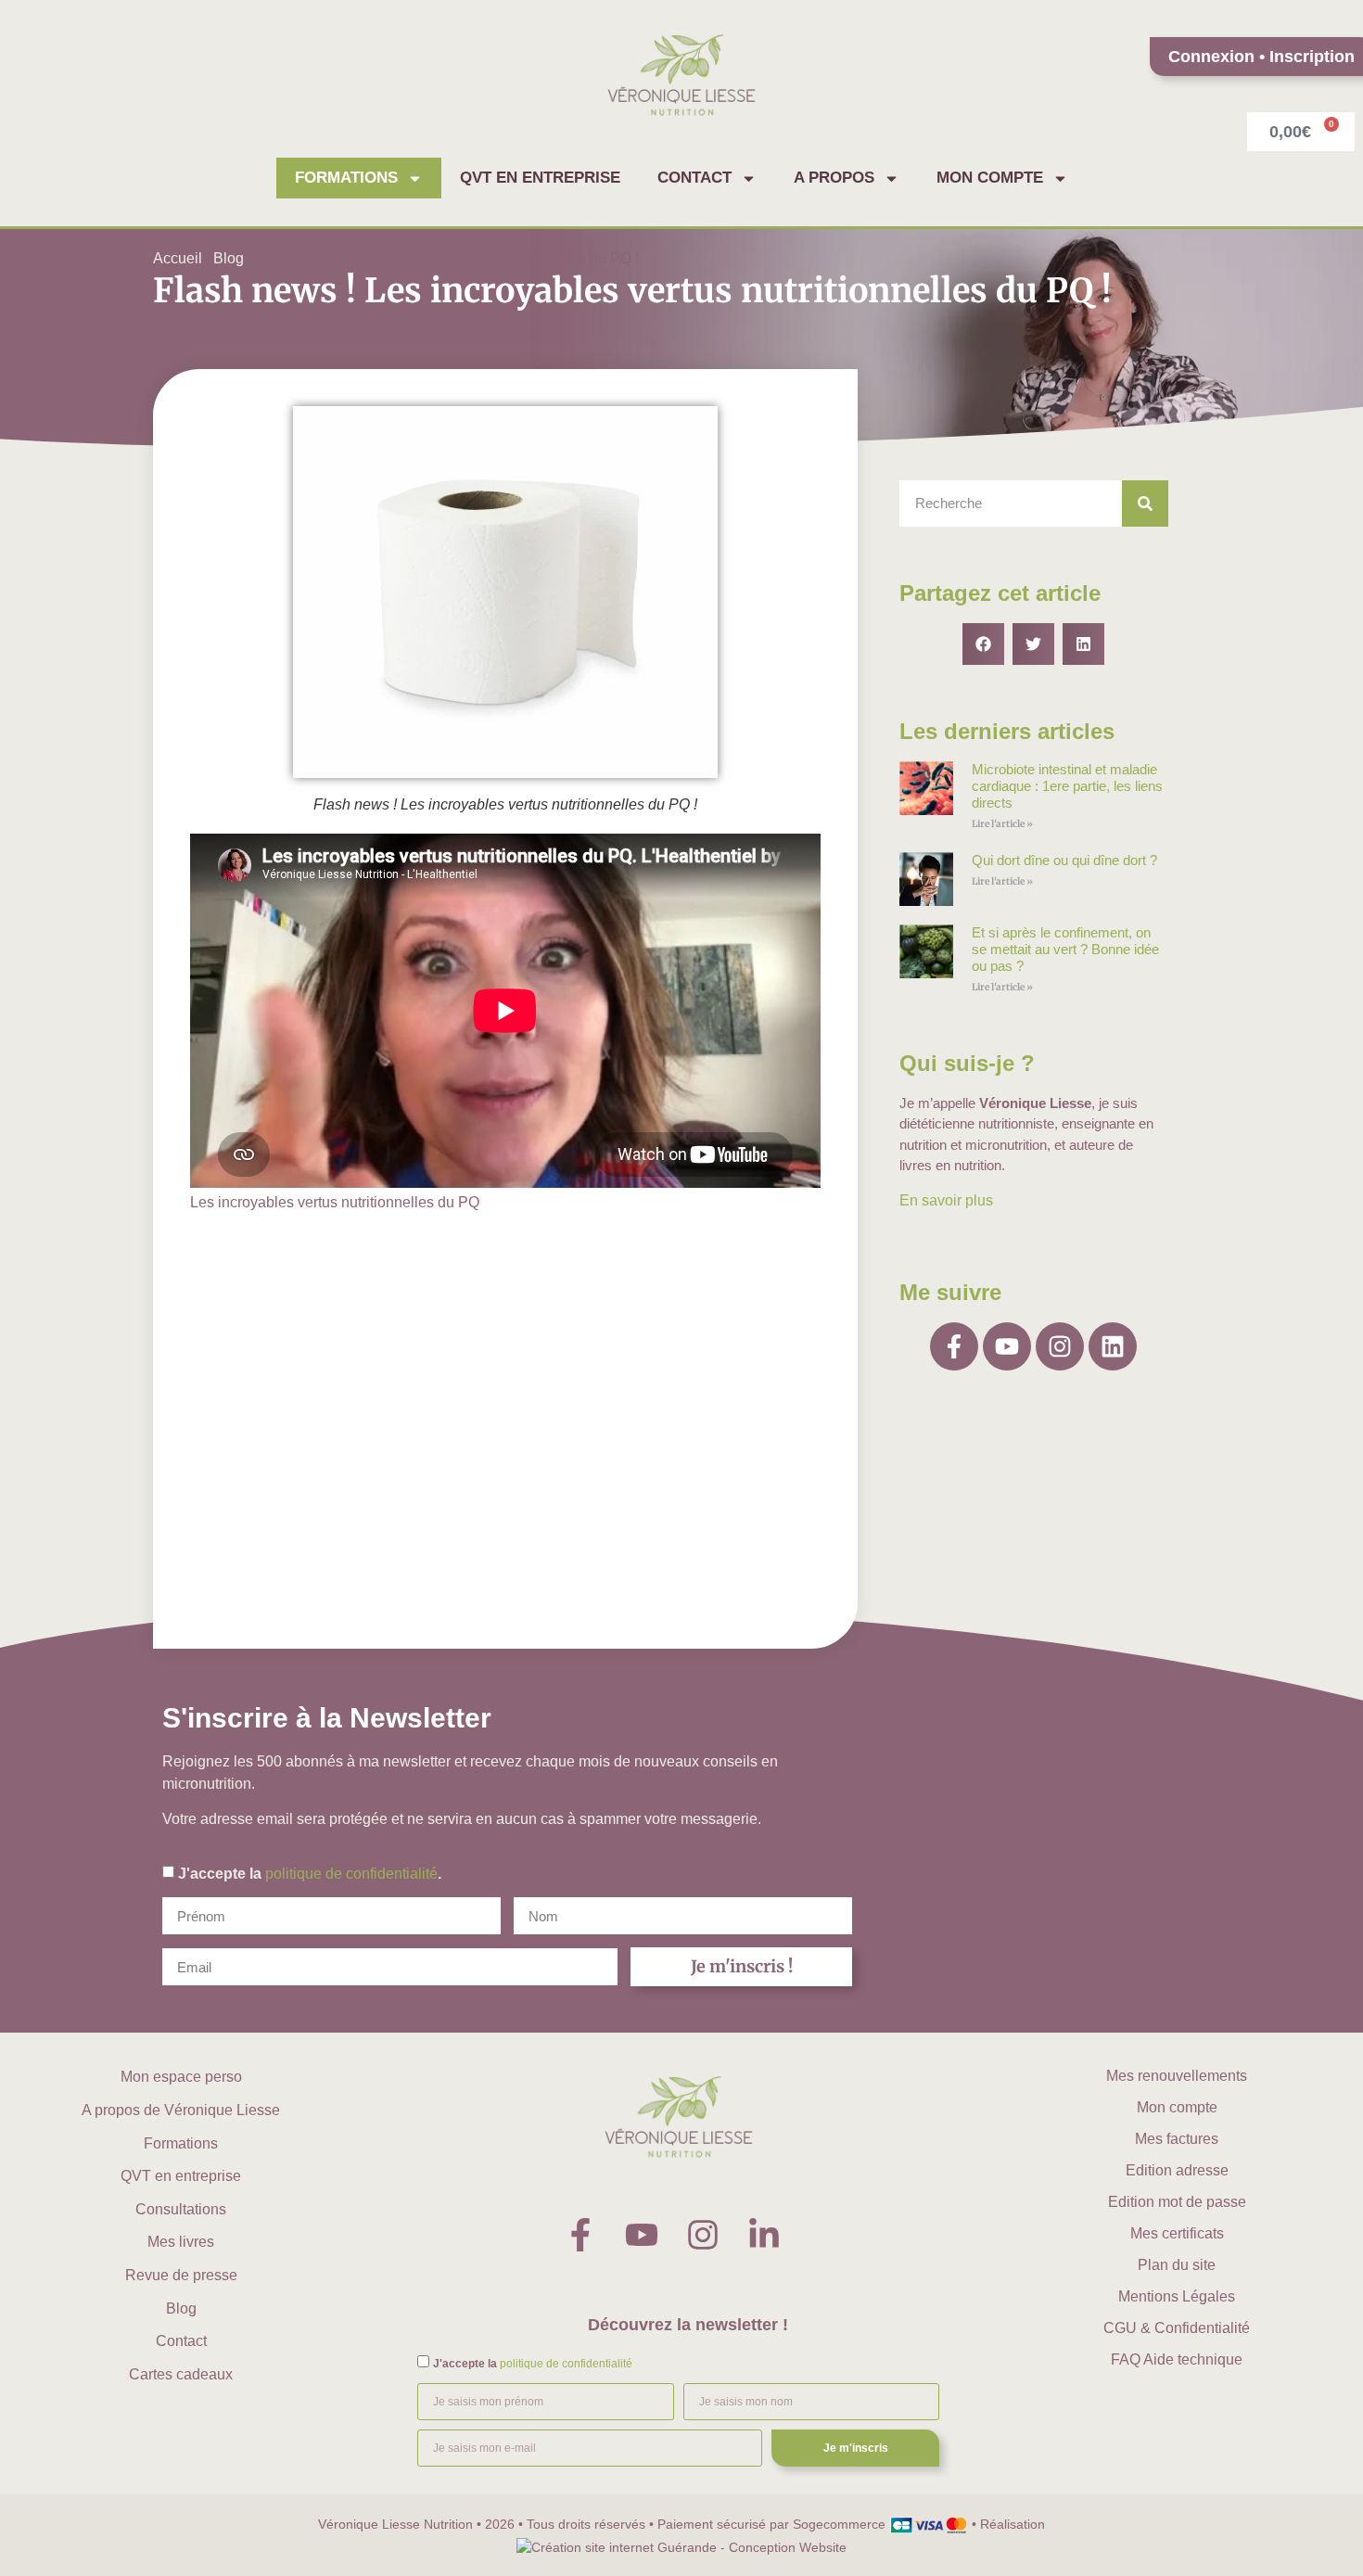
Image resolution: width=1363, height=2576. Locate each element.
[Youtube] (1007, 1346)
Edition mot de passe (1177, 2202)
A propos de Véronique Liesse (181, 2110)
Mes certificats (1177, 2233)
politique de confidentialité (351, 1874)
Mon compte (990, 178)
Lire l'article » (1002, 824)
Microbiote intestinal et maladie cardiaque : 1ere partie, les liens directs (1067, 786)
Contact (694, 178)
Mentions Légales (1177, 2296)
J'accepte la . (310, 1874)
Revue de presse (181, 2275)
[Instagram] (1060, 1346)
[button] (983, 644)
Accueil (178, 258)
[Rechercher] (1145, 504)
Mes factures (1177, 2139)
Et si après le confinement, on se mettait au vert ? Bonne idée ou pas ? (1065, 949)
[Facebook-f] (954, 1346)
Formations (346, 178)
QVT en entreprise (540, 178)
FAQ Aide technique (1177, 2359)
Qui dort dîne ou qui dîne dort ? (1064, 860)
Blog (229, 258)
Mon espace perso (181, 2077)
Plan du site (1177, 2265)
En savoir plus (946, 1200)
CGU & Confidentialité (1177, 2328)
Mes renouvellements (1177, 2076)
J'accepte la (533, 2364)
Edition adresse (1177, 2170)
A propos (834, 178)
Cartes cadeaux (181, 2374)
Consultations (181, 2209)
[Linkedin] (1113, 1346)
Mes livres (181, 2242)
